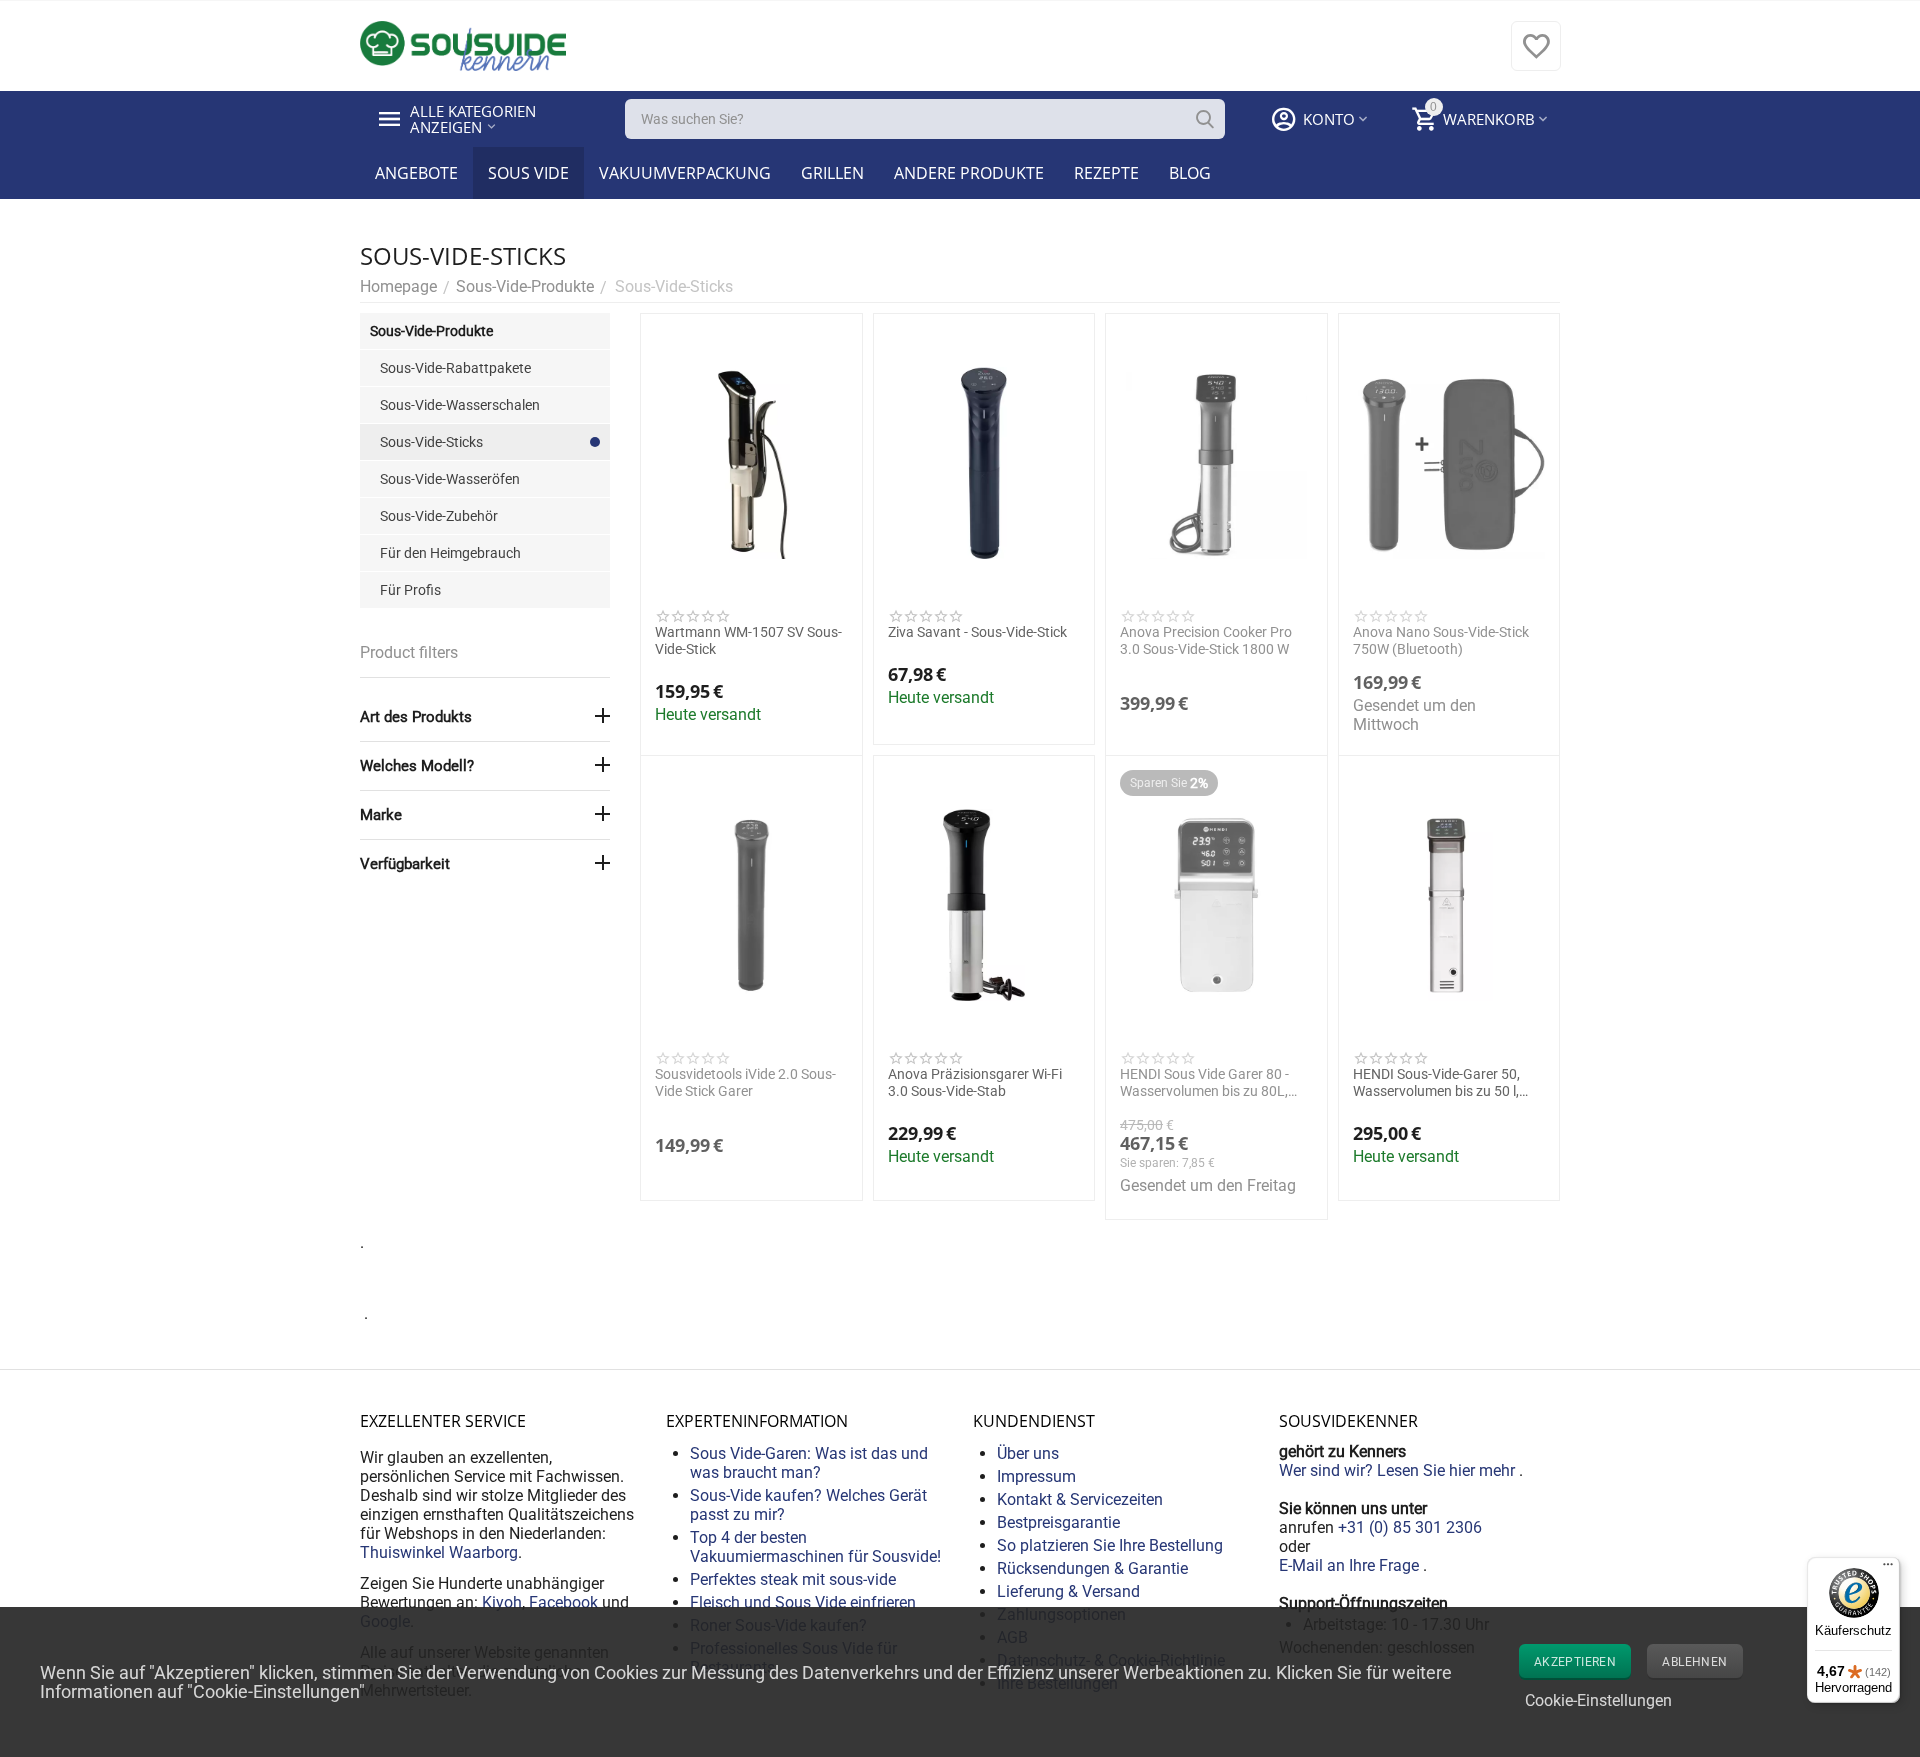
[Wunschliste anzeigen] (1536, 56)
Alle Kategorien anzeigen (475, 119)
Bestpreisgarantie (1058, 1522)
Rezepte (1106, 173)
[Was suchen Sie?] (1205, 119)
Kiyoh (502, 1602)
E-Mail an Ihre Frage (1351, 1565)
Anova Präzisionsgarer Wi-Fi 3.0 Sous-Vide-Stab (975, 1082)
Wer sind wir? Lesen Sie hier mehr (1399, 1470)
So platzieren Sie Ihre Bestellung (1110, 1545)
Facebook (563, 1602)
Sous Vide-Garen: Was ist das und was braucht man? (809, 1463)
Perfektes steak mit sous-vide (793, 1579)
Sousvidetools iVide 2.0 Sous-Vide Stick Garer (745, 1082)
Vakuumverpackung (685, 173)
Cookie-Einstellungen (1598, 1700)
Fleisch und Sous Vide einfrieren (803, 1602)
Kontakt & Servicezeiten (1080, 1499)
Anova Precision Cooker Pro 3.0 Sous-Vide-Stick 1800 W (1206, 640)
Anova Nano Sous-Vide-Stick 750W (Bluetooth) (1441, 640)
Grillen (832, 173)
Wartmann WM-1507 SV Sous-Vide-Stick (748, 640)
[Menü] (1888, 1569)
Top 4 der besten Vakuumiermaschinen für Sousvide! (815, 1547)
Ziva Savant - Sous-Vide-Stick (977, 632)
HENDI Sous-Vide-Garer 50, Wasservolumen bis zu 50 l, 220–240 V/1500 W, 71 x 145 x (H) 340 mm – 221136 (1448, 1083)
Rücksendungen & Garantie (1092, 1568)
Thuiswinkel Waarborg (439, 1552)
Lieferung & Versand (1068, 1591)
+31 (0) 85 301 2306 (1410, 1527)
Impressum (1036, 1476)
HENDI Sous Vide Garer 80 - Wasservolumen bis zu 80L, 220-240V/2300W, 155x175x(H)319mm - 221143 (1214, 1083)
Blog (1190, 173)
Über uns (1028, 1453)
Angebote (416, 173)
